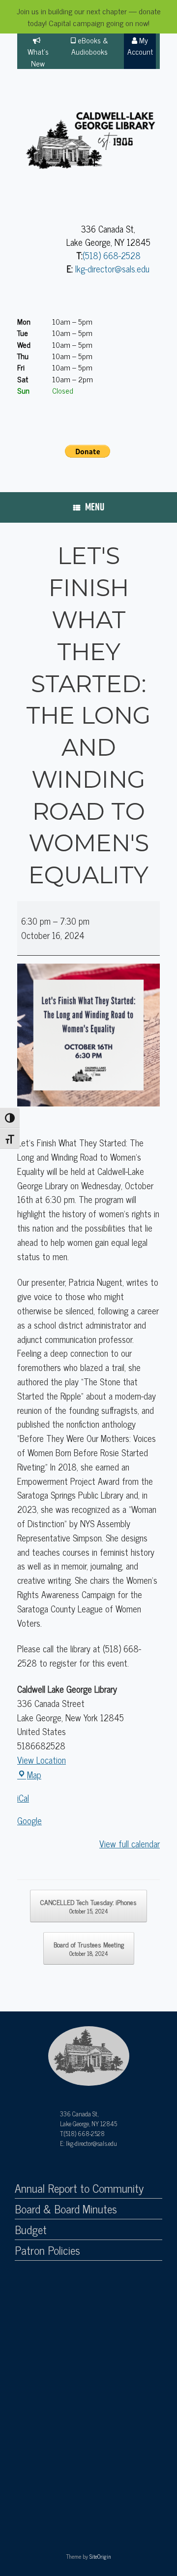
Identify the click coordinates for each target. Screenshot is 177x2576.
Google (29, 1820)
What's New (38, 57)
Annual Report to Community (79, 2188)
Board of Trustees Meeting (89, 1948)
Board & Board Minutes (66, 2209)
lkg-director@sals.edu (112, 268)
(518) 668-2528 (112, 255)
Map (34, 1774)
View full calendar (130, 1843)
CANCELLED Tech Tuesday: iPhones (88, 1906)
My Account (140, 46)
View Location (42, 1760)
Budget (31, 2230)
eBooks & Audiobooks (90, 46)
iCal (23, 1798)
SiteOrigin (100, 2556)
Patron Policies (47, 2250)
